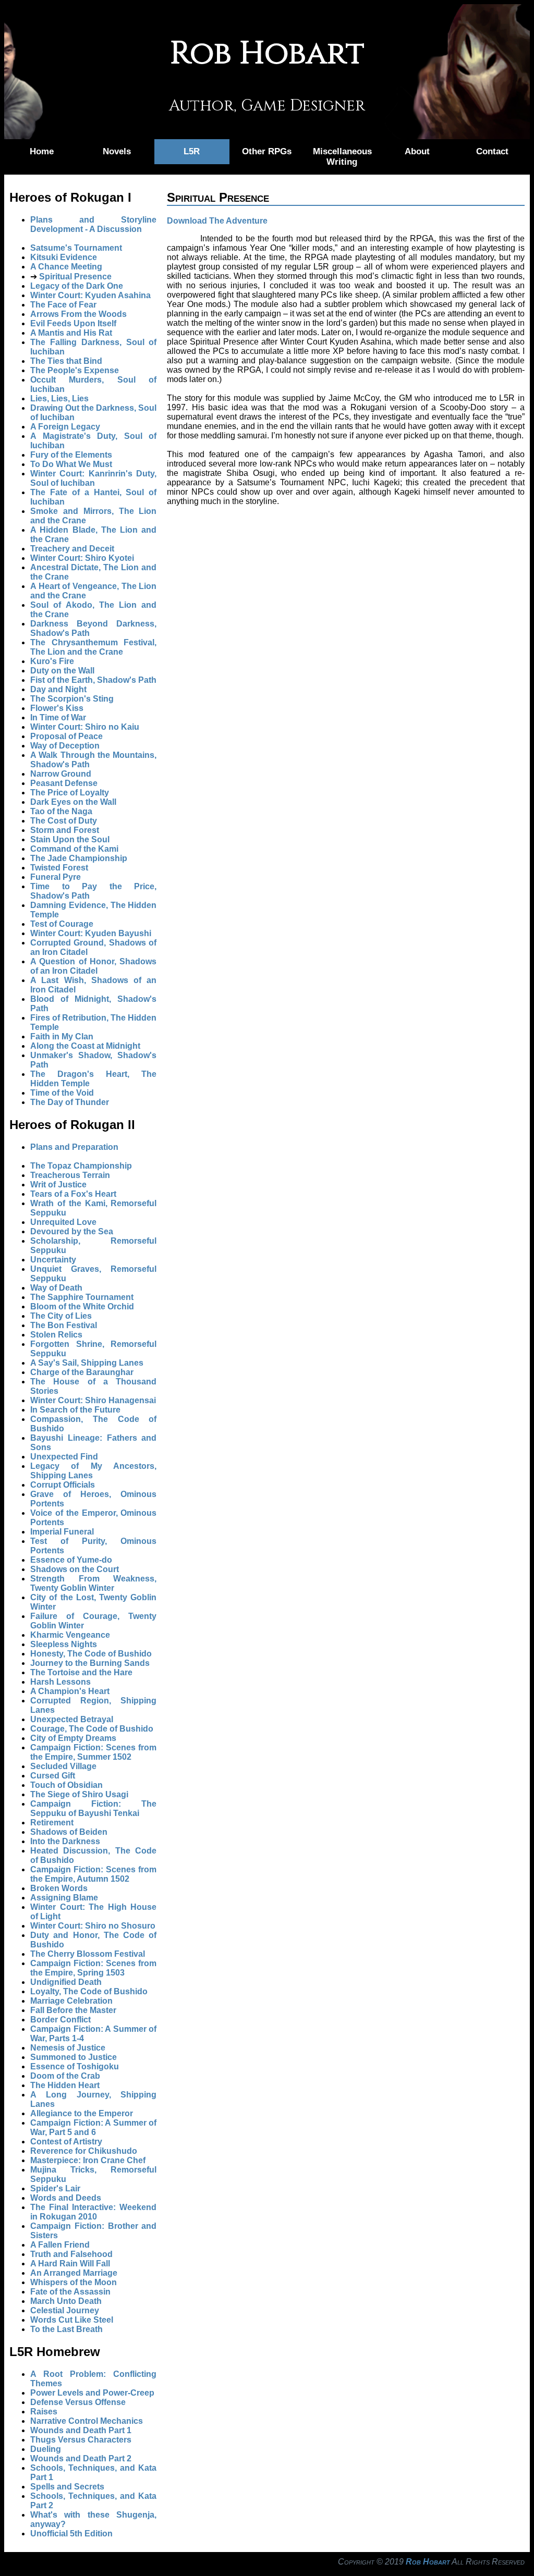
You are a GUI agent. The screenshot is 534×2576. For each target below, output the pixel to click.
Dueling (46, 2449)
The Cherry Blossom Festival (88, 1954)
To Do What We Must (71, 464)
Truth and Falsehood (71, 2254)
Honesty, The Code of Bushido (91, 1654)
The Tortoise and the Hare (81, 1672)
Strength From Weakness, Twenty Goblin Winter (93, 1583)
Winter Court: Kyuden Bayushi (91, 933)
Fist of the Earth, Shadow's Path (93, 680)
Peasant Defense (64, 783)
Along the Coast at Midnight (85, 1046)
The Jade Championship (79, 858)
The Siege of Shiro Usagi (79, 1794)
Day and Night (58, 689)
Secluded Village (63, 1766)
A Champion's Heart (70, 1691)
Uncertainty (53, 1260)
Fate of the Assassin (70, 2292)
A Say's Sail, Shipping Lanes (87, 1363)
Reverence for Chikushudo (84, 2151)
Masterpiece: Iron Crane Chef (88, 2160)
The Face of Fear (63, 305)
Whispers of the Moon (74, 2282)
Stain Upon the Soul (70, 839)
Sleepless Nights (64, 1644)
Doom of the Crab (65, 2076)
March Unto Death (66, 2301)
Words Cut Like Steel (72, 2320)
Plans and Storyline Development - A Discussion (93, 224)
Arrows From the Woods (78, 314)
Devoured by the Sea (72, 1231)
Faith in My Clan (62, 1036)
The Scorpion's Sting (72, 699)
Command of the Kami (74, 849)
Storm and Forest (65, 830)
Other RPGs (267, 151)
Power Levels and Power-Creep (92, 2393)
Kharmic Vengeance (70, 1635)
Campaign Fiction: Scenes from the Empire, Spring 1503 (93, 1968)
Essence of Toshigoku (75, 2066)
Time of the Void (62, 1093)
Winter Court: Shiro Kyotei (82, 558)
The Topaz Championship (81, 1166)
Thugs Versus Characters (81, 2440)
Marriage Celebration (71, 2001)
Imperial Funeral (62, 1532)
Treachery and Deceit (72, 549)
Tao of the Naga (61, 811)
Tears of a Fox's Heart (73, 1194)
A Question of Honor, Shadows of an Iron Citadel (93, 966)
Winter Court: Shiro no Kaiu (85, 727)
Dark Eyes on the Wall (73, 802)
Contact (492, 151)
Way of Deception (65, 746)
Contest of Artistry (66, 2142)
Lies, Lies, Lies (59, 398)
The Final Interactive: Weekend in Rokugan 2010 (93, 2212)
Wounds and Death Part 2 (81, 2458)
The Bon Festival (64, 1325)
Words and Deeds (66, 2198)
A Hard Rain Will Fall (70, 2264)
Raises (44, 2412)
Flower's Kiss (57, 708)
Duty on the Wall (62, 671)
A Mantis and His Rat (71, 333)
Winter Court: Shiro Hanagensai (93, 1400)
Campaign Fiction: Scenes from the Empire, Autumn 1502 (93, 1874)
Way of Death (56, 1288)
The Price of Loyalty (70, 793)
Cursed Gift (53, 1776)
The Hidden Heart (65, 2085)
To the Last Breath (66, 2329)
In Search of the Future (75, 1410)
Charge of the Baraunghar (82, 1372)
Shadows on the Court (75, 1569)
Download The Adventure (217, 221)
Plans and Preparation (74, 1147)
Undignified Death (66, 1982)
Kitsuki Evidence (64, 257)
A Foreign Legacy (65, 427)
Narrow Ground (61, 774)
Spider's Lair (55, 2188)
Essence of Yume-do (71, 1560)
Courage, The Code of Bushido (92, 1729)
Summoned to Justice (74, 2057)
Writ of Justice (58, 1185)
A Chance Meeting (66, 267)
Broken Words (59, 1888)
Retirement (52, 1823)
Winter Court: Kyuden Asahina (90, 295)
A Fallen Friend (60, 2245)
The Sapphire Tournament (82, 1297)
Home (42, 151)
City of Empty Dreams (73, 1738)
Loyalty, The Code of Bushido (89, 1991)
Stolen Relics (56, 1335)
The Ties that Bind (66, 361)
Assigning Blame (64, 1898)
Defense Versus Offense (78, 2402)
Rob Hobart (428, 2562)
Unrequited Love (63, 1222)
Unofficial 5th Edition (71, 2534)
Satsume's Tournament (76, 248)
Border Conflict (60, 2020)
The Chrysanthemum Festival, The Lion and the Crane (93, 647)
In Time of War (58, 717)
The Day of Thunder (70, 1102)
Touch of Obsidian (66, 1785)
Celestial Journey (65, 2310)
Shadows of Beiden (69, 1832)
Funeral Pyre (56, 877)
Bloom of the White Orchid (82, 1307)
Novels (117, 151)
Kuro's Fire (52, 661)
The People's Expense (75, 370)
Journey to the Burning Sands (90, 1663)
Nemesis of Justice (68, 2048)
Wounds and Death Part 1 (81, 2430)
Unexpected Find (64, 1457)
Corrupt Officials (63, 1485)
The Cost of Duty (64, 821)
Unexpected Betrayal (72, 1719)
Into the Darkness (65, 1841)
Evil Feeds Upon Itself (73, 323)
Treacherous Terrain (70, 1175)
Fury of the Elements (71, 455)
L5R (192, 151)
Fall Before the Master (73, 2010)
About (417, 151)
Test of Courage (62, 924)
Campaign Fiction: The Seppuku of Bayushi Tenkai (93, 1808)
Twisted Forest (59, 868)
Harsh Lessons (60, 1682)
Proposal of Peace (66, 736)
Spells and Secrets (67, 2487)
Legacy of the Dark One (77, 286)
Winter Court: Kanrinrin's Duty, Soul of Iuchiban (93, 478)
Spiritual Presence (75, 277)
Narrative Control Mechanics (87, 2421)
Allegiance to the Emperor (82, 2113)
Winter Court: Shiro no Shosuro (93, 1926)
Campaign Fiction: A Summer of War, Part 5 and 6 (93, 2127)
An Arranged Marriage (74, 2273)
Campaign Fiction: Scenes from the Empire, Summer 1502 (93, 1752)
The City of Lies (61, 1316)
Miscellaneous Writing (342, 157)
